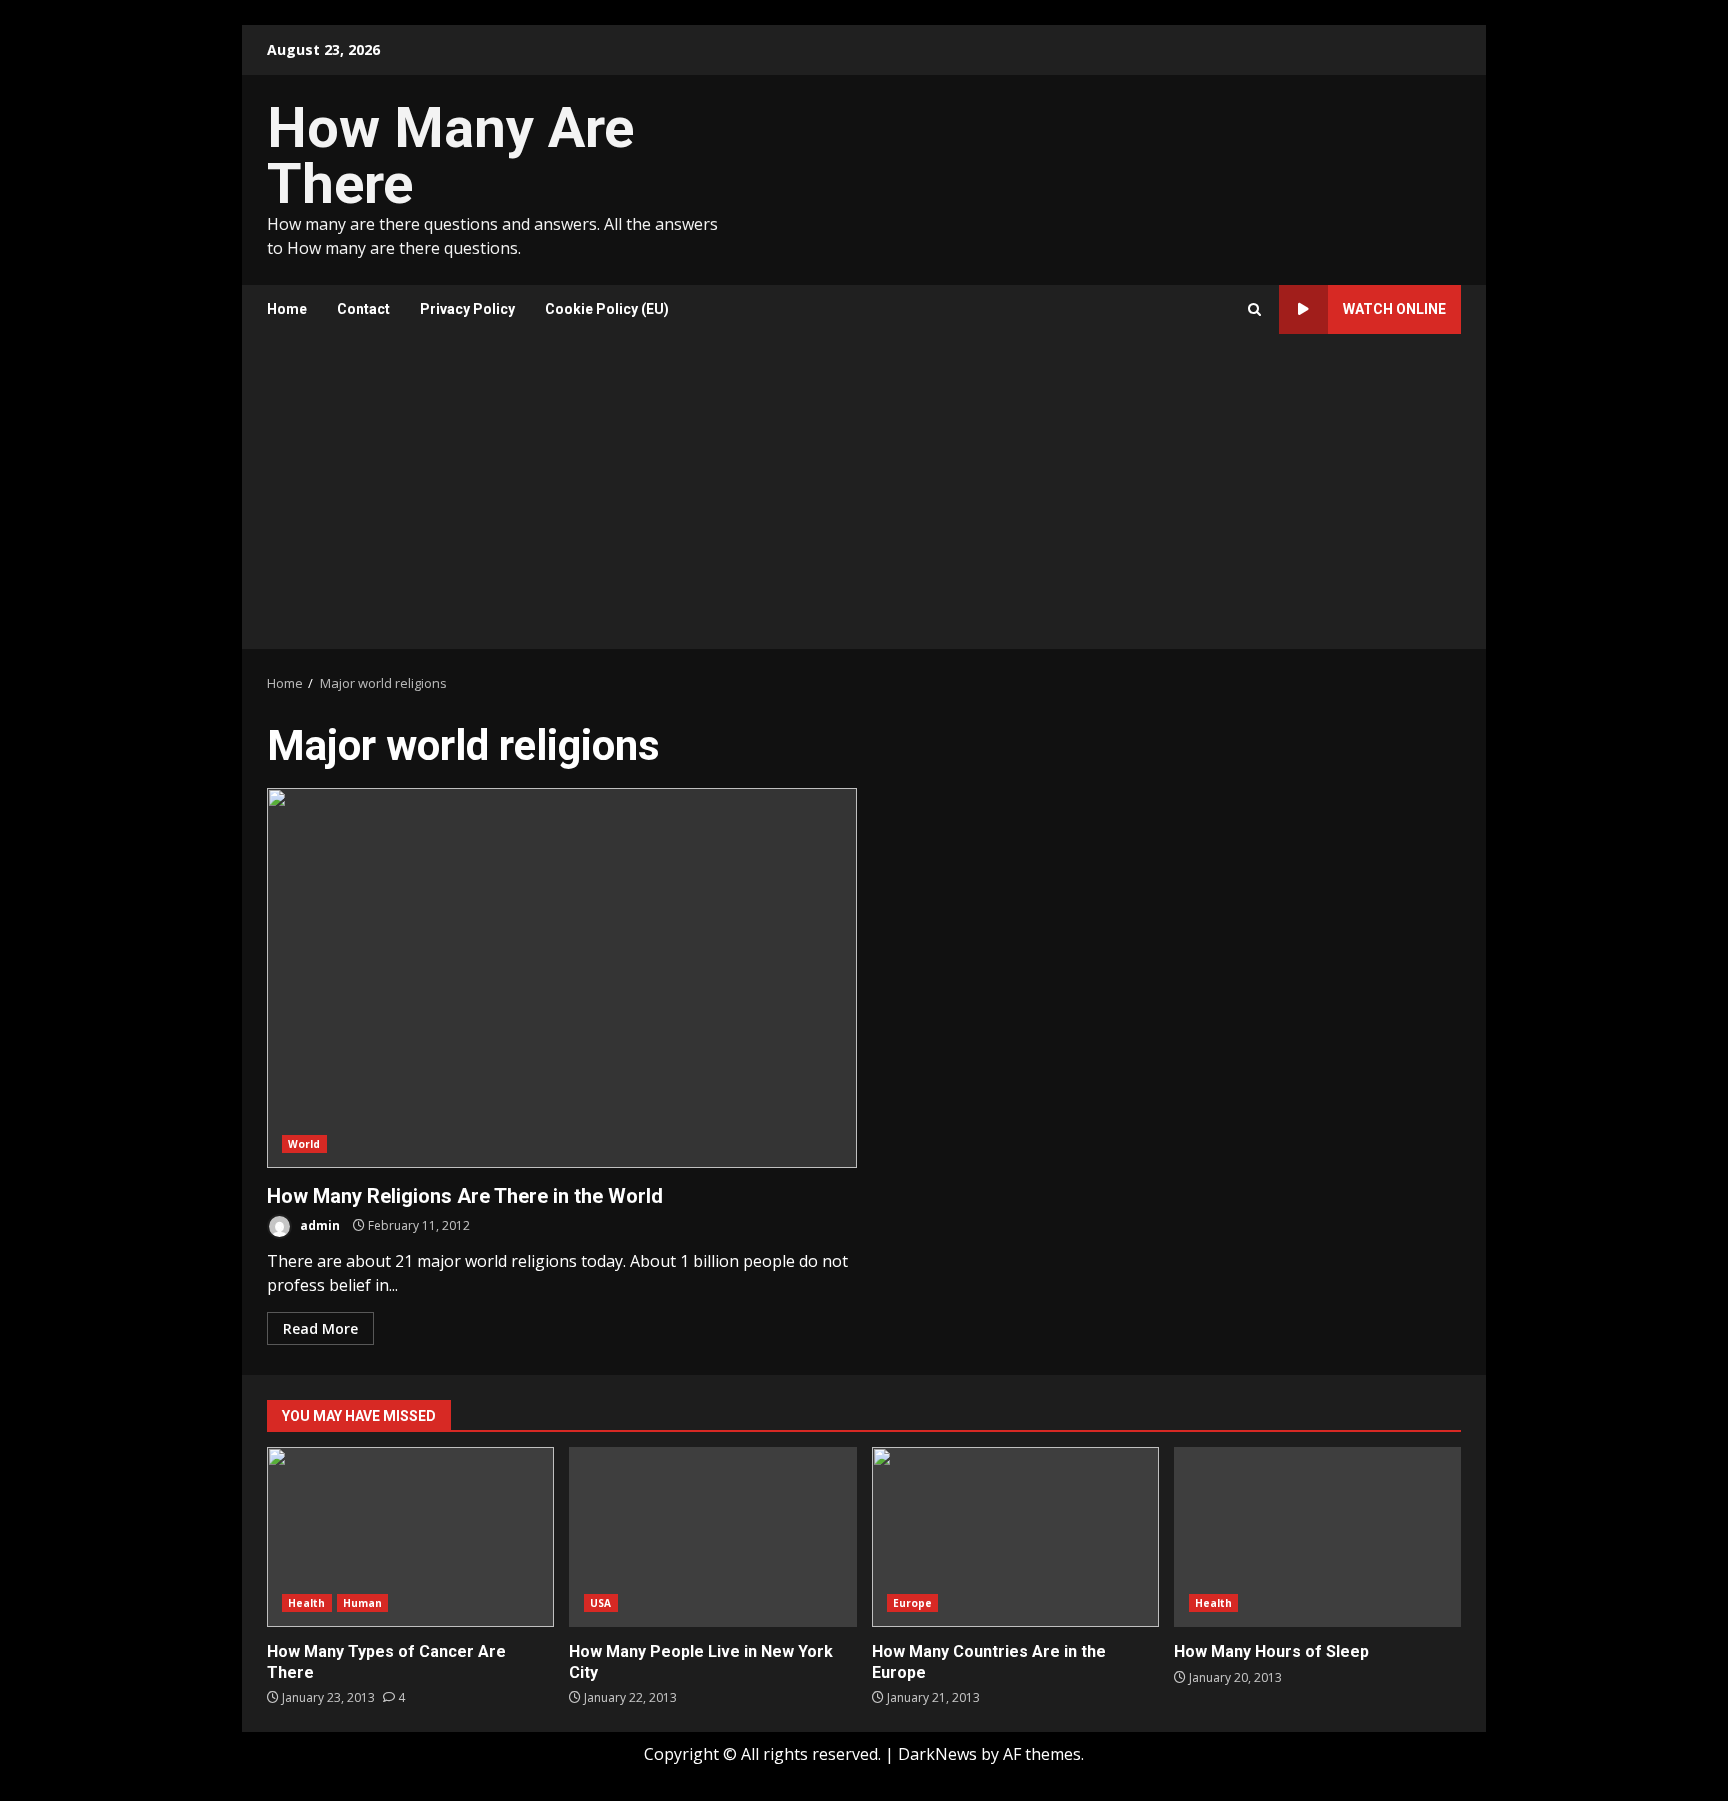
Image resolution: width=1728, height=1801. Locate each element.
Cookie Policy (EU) (607, 309)
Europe (913, 1603)
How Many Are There (450, 156)
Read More (320, 1328)
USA (600, 1603)
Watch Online (1394, 309)
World (304, 1144)
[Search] (1254, 309)
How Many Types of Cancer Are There (410, 1537)
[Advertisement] (864, 499)
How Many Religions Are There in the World (562, 978)
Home (287, 309)
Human (363, 1603)
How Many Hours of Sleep (1317, 1537)
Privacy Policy (467, 309)
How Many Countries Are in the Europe (1015, 1537)
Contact (363, 309)
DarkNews (937, 1754)
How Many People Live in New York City (712, 1537)
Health (307, 1603)
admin (318, 1225)
